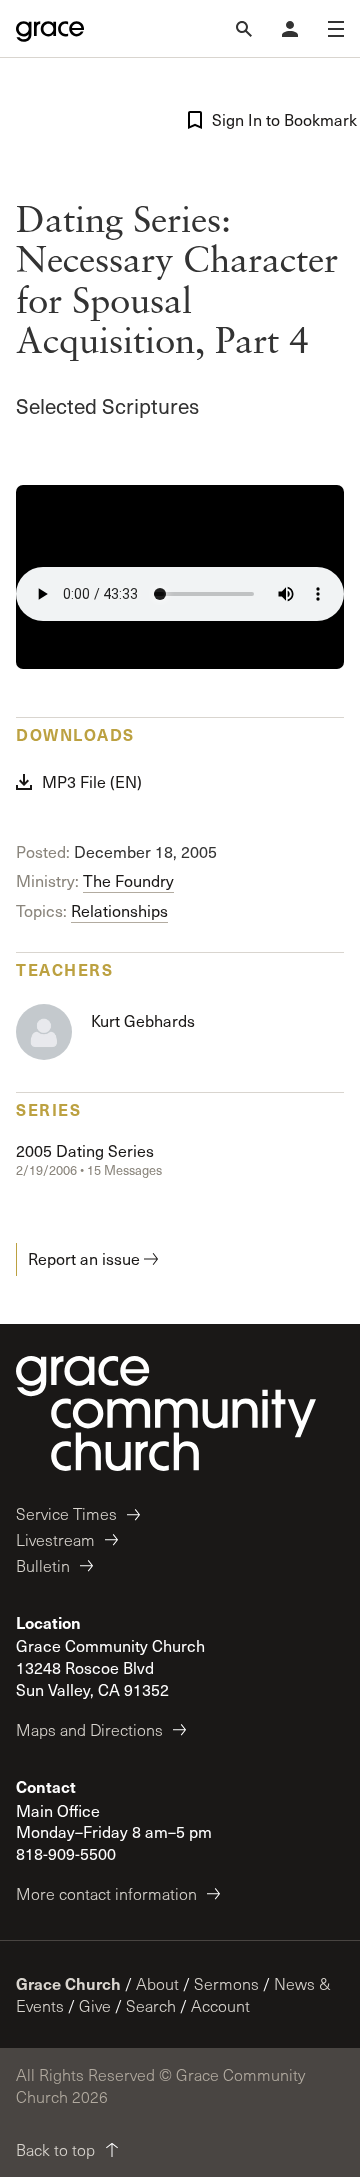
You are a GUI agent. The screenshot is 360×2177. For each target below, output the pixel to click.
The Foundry (128, 880)
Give (95, 2005)
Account (220, 2005)
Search (151, 2005)
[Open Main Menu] (336, 29)
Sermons (226, 1983)
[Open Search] (244, 29)
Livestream (55, 1539)
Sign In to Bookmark (278, 119)
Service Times (66, 1513)
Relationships (119, 910)
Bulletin (43, 1565)
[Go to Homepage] (50, 29)
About (157, 1983)
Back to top (55, 2149)
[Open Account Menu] (290, 29)
